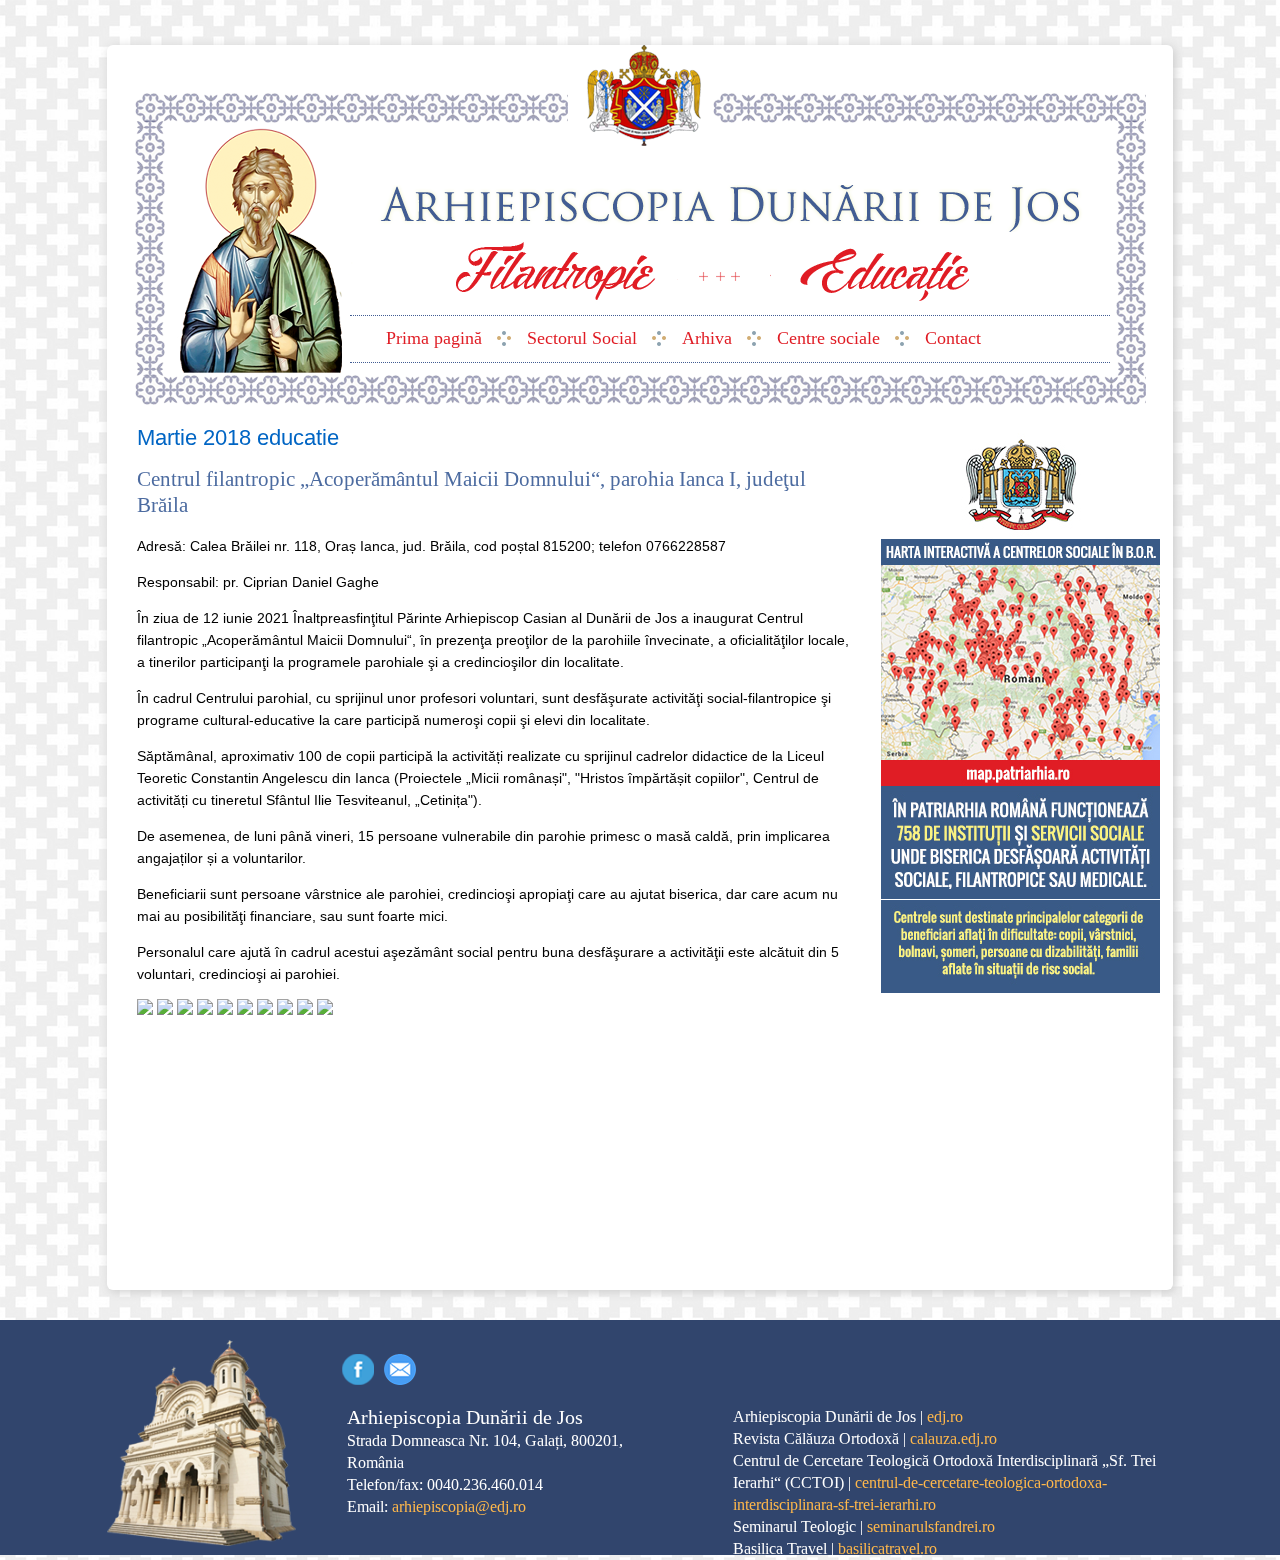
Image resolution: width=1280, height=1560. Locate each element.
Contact (400, 1369)
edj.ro (945, 1416)
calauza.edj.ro (953, 1438)
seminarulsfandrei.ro (931, 1526)
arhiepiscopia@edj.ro (459, 1506)
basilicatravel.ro (887, 1548)
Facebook (358, 1369)
